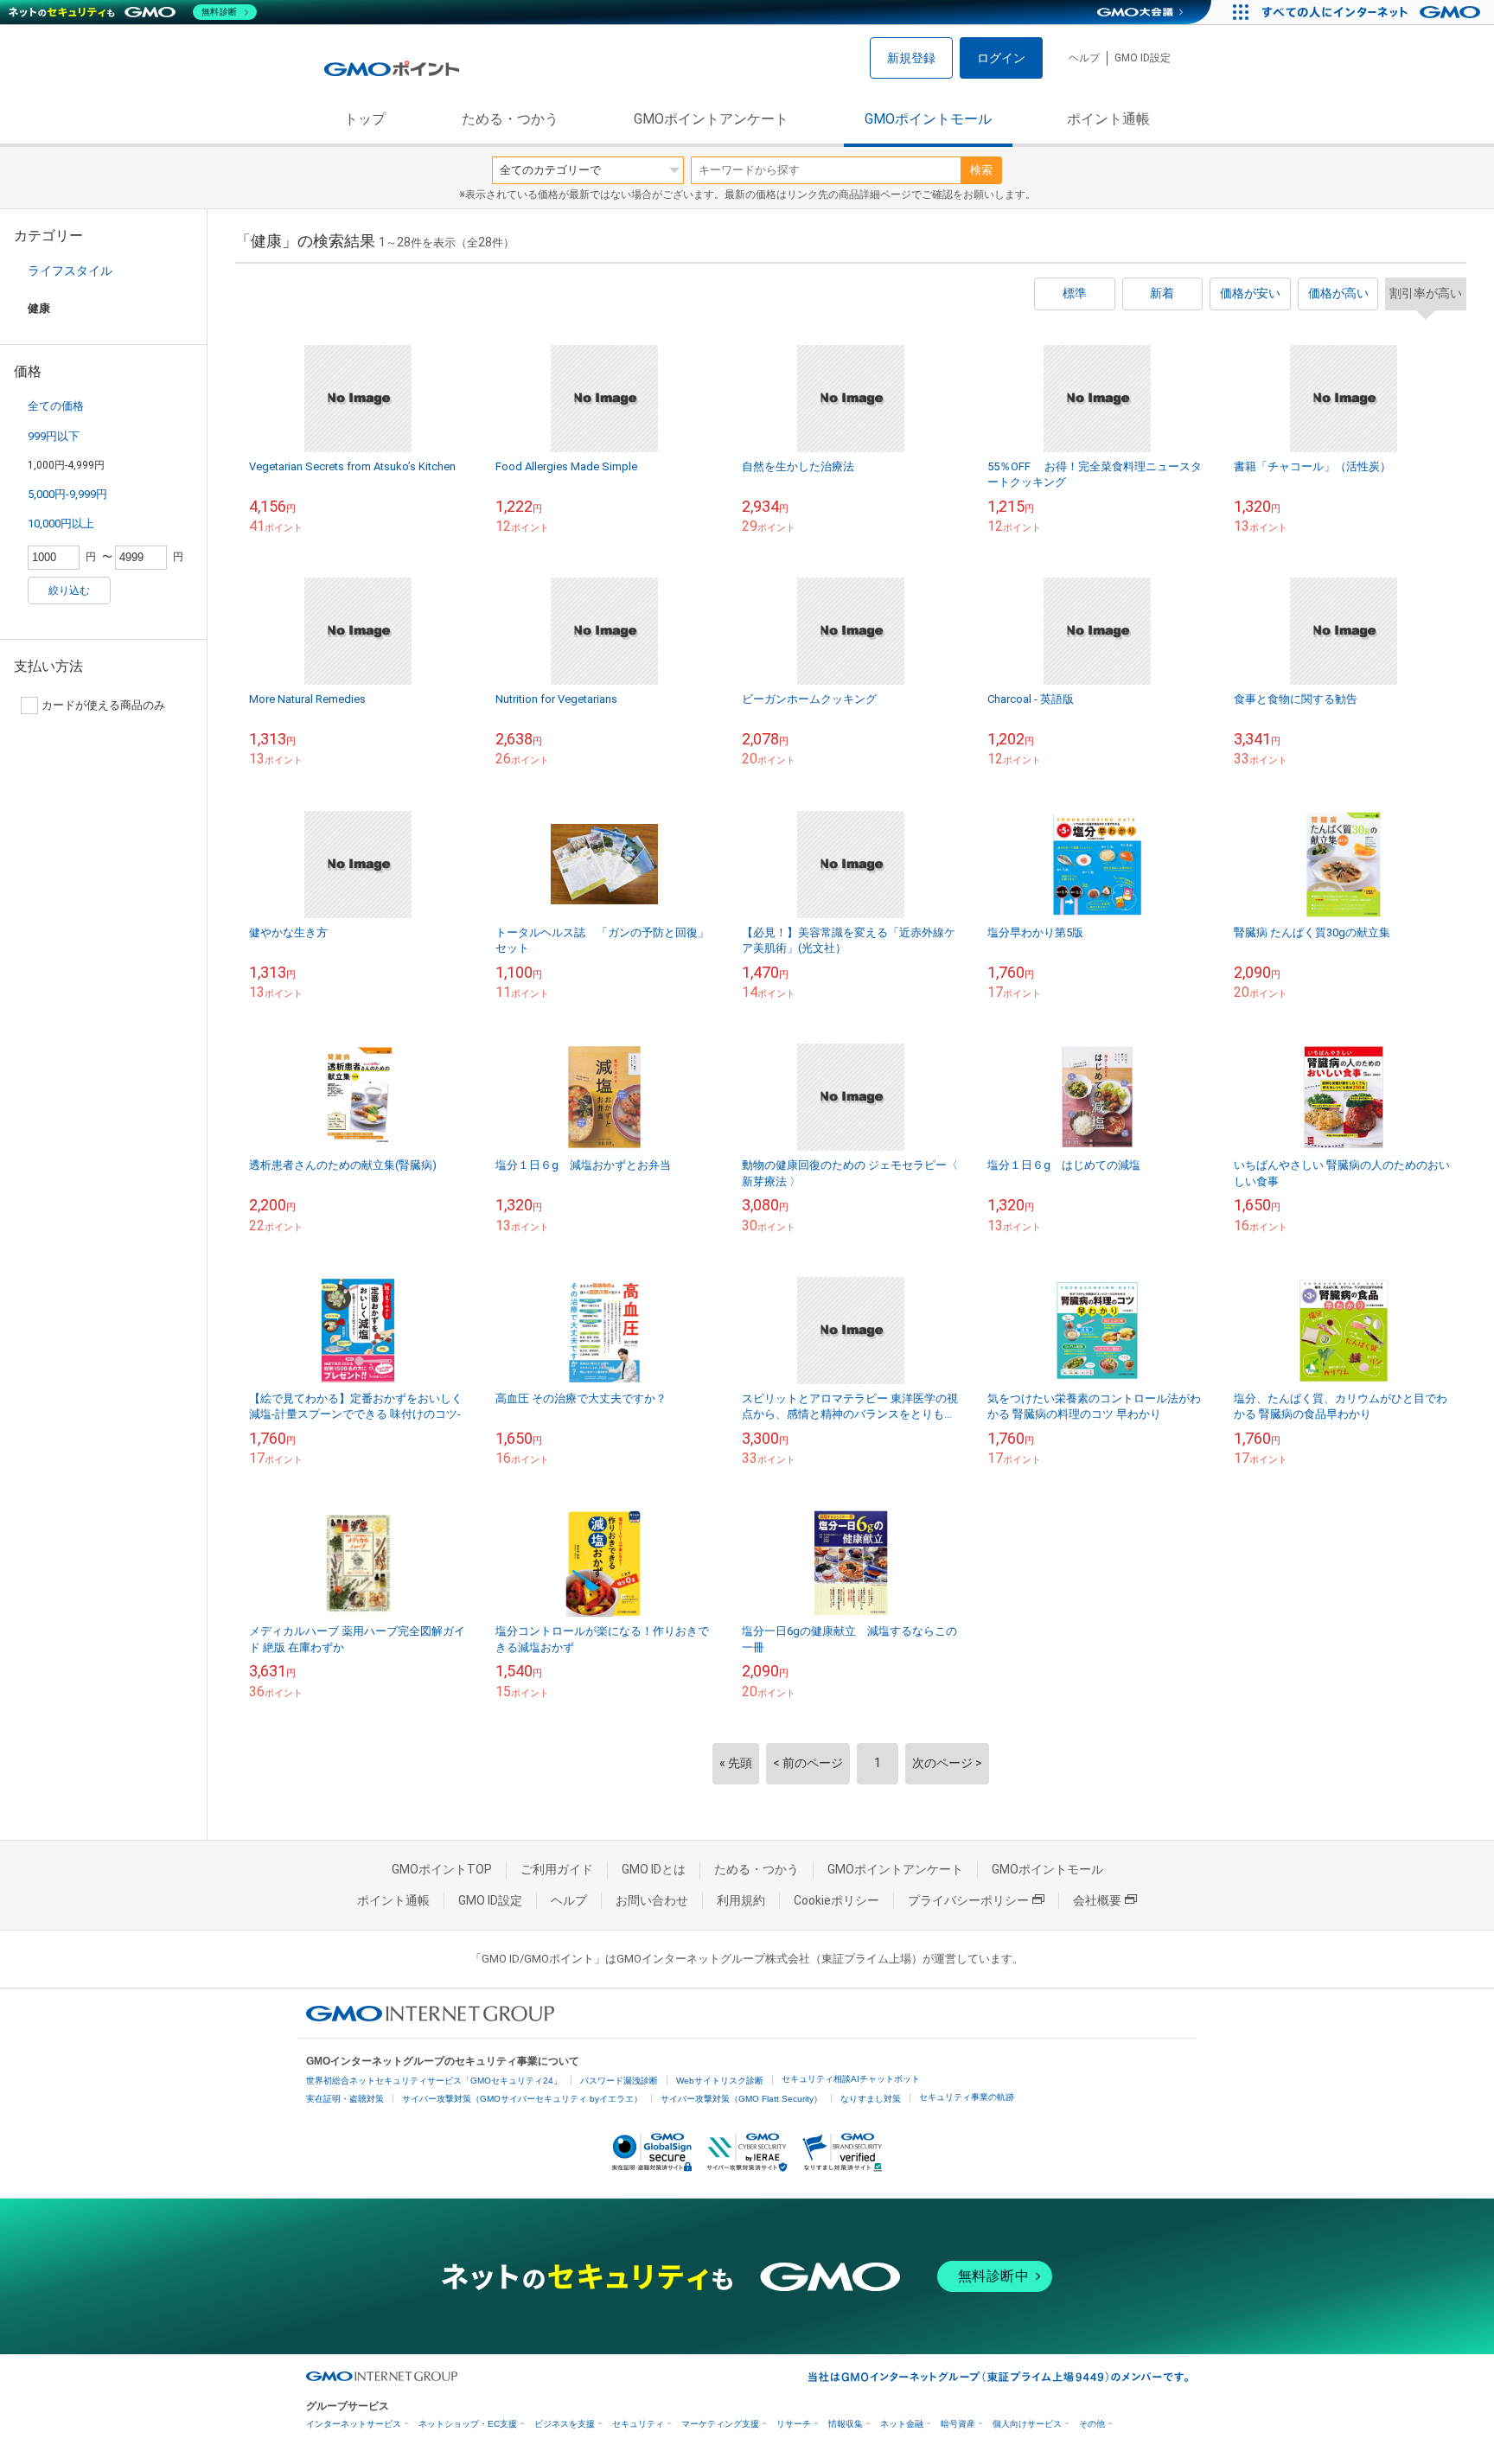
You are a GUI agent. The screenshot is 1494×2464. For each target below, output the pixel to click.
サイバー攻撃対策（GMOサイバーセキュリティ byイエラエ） (522, 2099)
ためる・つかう (510, 119)
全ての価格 (56, 406)
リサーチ (794, 2424)
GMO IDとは (654, 1869)
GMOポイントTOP (442, 1869)
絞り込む (69, 590)
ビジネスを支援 (565, 2424)
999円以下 (54, 436)
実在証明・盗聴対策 (345, 2099)
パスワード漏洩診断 (619, 2081)
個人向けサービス (1027, 2424)
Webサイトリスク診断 (720, 2081)
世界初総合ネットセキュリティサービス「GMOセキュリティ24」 (434, 2081)
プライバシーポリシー (968, 1900)
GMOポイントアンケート (711, 119)
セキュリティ (638, 2424)
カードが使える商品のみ (103, 705)
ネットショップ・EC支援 (468, 2424)
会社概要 (1097, 1900)
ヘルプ (1084, 58)
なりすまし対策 (871, 2099)
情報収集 (846, 2424)
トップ (365, 119)
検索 (981, 170)
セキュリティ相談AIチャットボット (851, 2079)
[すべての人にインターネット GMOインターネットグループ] (1373, 12)
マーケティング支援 (720, 2424)
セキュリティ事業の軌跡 (967, 2097)
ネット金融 (902, 2424)
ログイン (1001, 58)
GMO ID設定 (1143, 58)
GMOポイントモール (928, 119)
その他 (1092, 2424)
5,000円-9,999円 (67, 494)
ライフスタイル (70, 271)
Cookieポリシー (836, 1900)
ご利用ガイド (557, 1869)
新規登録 (911, 58)
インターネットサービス (354, 2424)
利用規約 (741, 1900)
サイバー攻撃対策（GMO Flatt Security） (741, 2099)
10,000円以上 (61, 523)
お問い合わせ (652, 1900)
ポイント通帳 (1108, 119)
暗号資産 (958, 2424)
